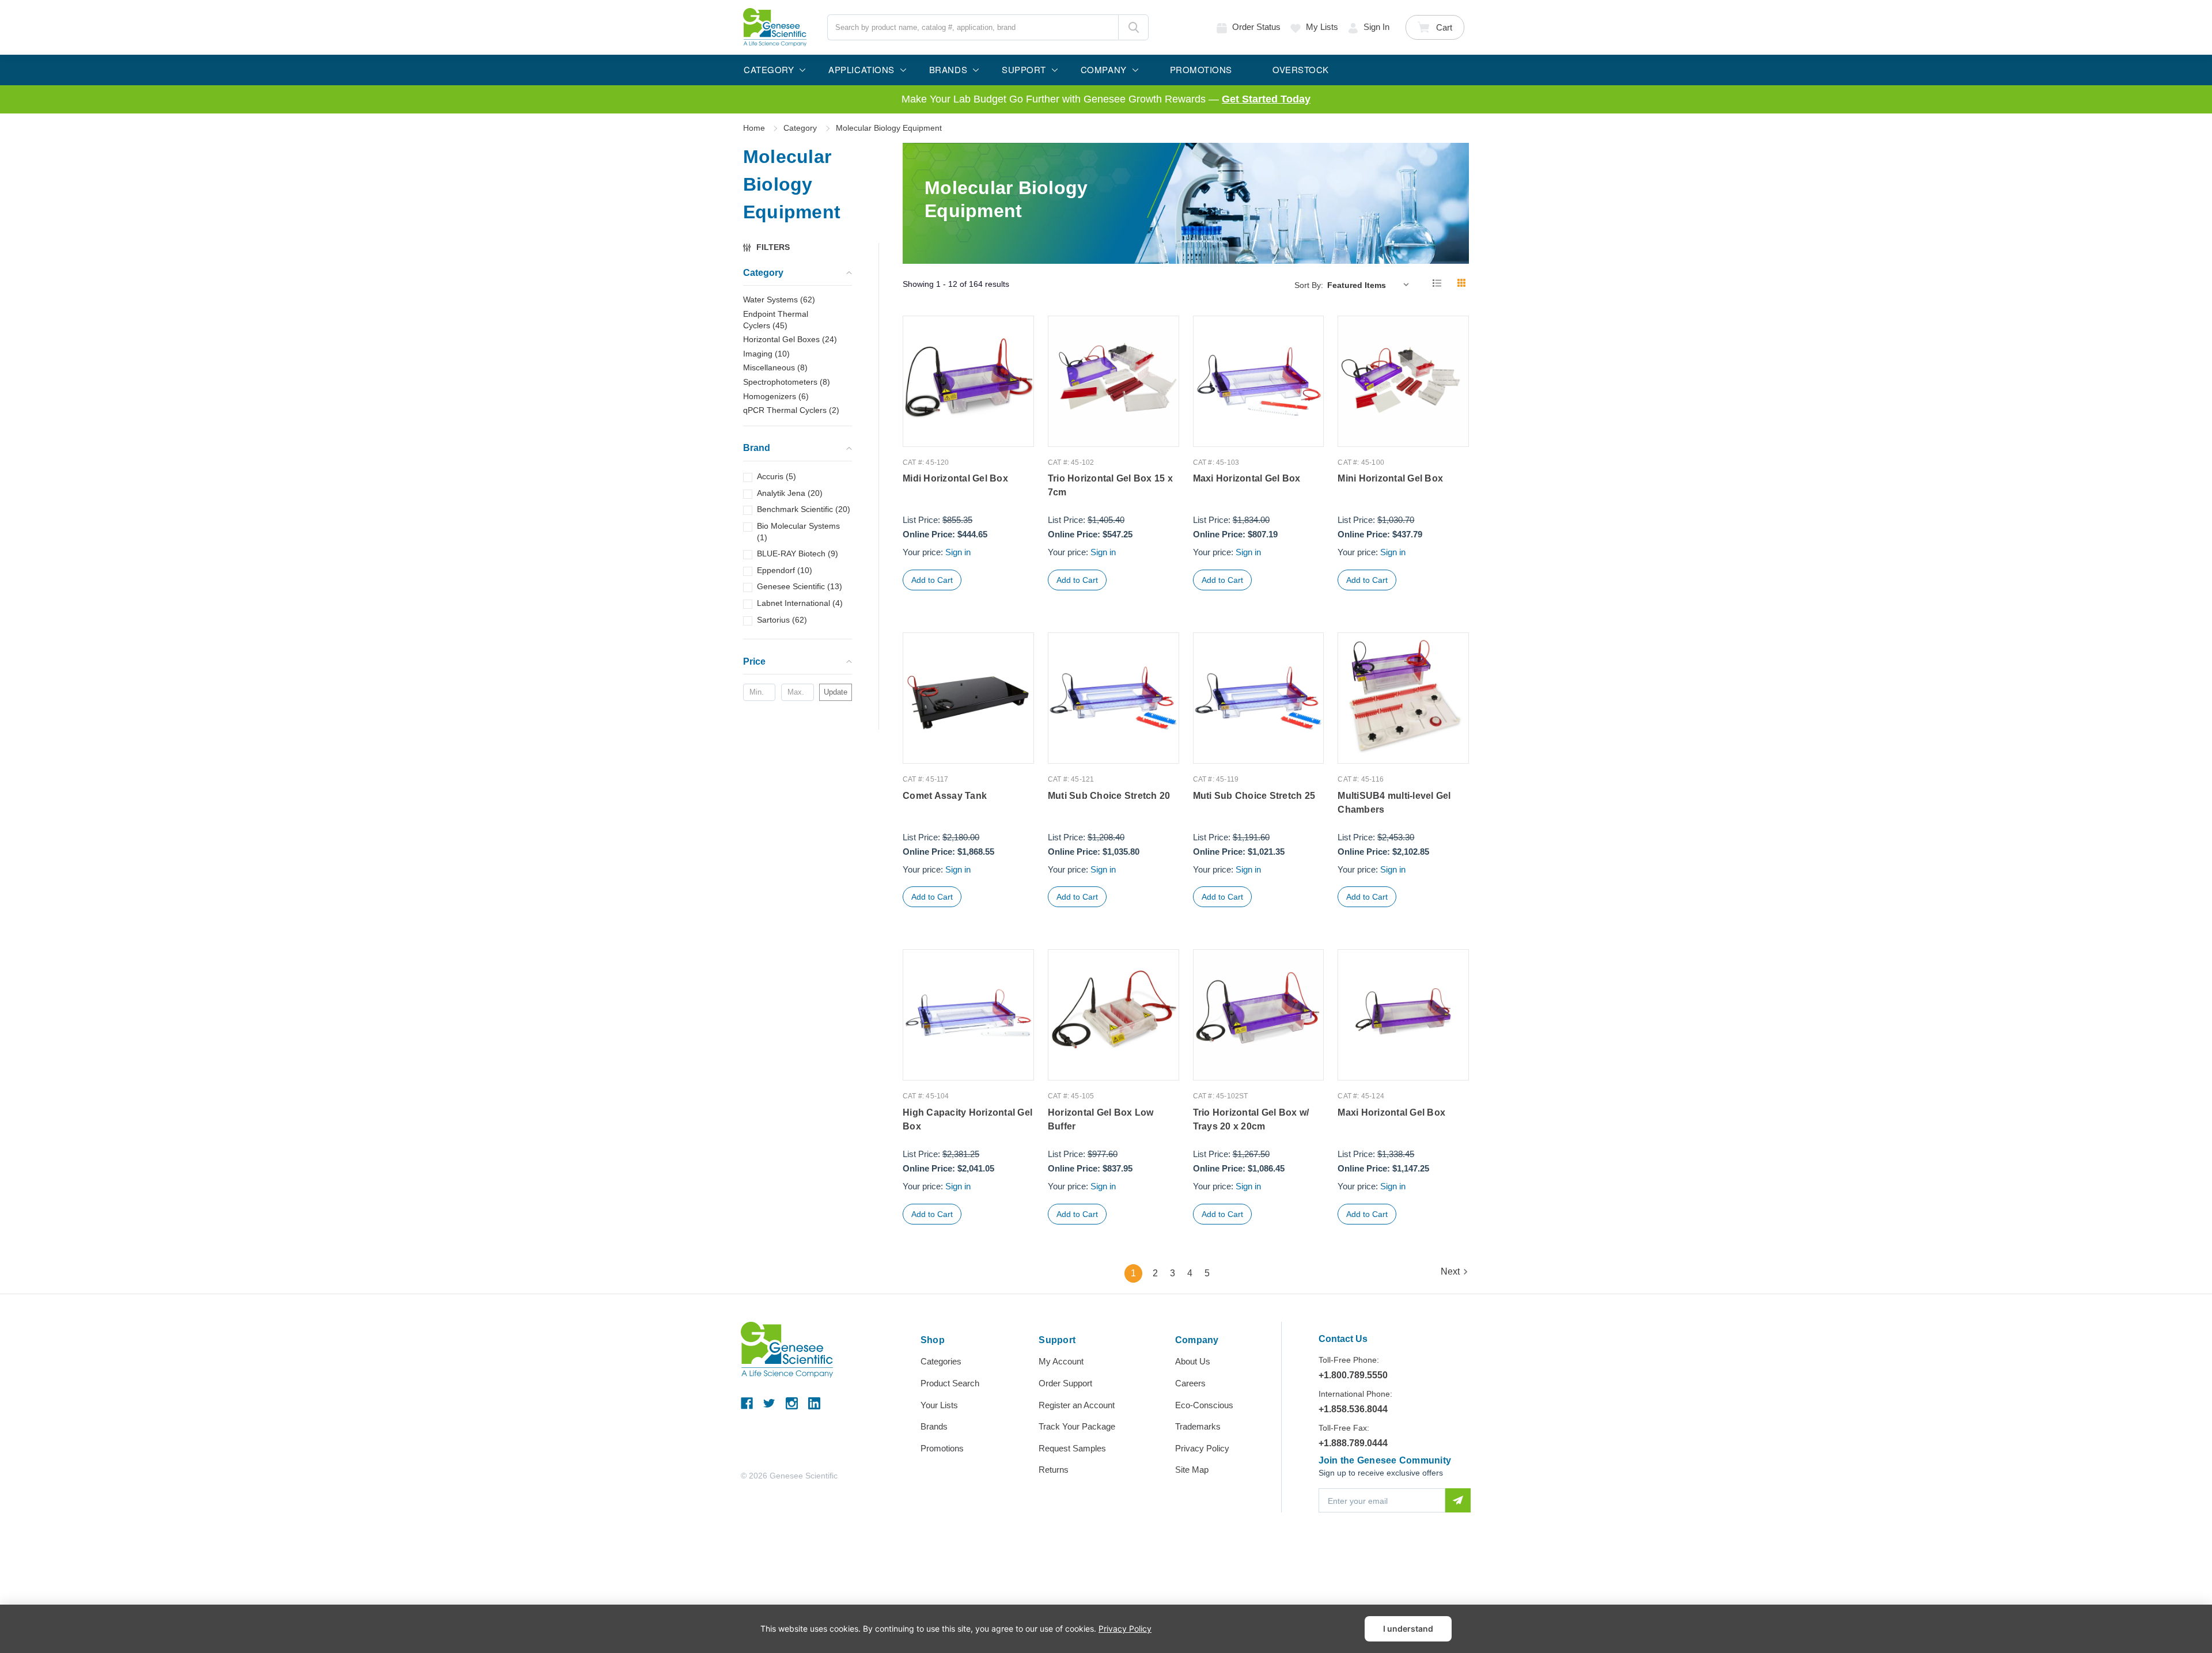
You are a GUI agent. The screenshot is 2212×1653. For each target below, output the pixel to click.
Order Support (1065, 1383)
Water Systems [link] (779, 300)
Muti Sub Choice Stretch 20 (1109, 796)
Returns (1054, 1470)
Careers (1190, 1383)
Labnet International (800, 603)
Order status (1256, 27)
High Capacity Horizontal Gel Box (967, 1119)
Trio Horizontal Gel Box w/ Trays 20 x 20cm (1251, 1119)
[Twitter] (769, 1403)
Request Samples (1072, 1448)
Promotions (942, 1448)
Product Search (950, 1383)
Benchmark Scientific (804, 510)
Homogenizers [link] (776, 396)
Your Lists (939, 1405)
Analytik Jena (790, 493)
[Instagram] (792, 1403)
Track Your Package (1077, 1426)
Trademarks (1198, 1426)
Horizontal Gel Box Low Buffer (1101, 1119)
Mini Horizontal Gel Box (1390, 478)
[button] (772, 247)
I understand (1408, 1629)
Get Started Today (1266, 99)
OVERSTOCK (1301, 69)
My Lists (1322, 27)
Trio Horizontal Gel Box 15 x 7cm (1110, 485)
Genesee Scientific (800, 587)
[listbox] (1371, 285)
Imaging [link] (766, 354)
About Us (1193, 1361)
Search (1133, 27)
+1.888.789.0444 (1353, 1443)
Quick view (968, 422)
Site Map (1192, 1470)
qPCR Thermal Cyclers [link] (791, 410)
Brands (934, 1426)
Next (1450, 1271)
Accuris (777, 476)
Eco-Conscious (1204, 1405)
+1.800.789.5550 (1353, 1375)
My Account (1061, 1361)
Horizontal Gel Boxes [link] (790, 339)
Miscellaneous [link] (775, 368)
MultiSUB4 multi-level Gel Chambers (1394, 803)
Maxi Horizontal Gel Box (1247, 478)
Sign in (1376, 27)
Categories (941, 1361)
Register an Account (1077, 1405)
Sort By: (1309, 285)
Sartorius (782, 620)
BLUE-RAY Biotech (798, 553)
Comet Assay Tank (945, 796)
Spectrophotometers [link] (787, 382)
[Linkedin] (814, 1403)
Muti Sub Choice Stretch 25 (1254, 796)
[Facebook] (747, 1403)
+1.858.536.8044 (1353, 1409)
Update (836, 692)
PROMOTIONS (1201, 69)
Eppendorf (785, 570)
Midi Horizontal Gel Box (955, 478)
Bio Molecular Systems (798, 532)
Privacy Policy (1202, 1448)
